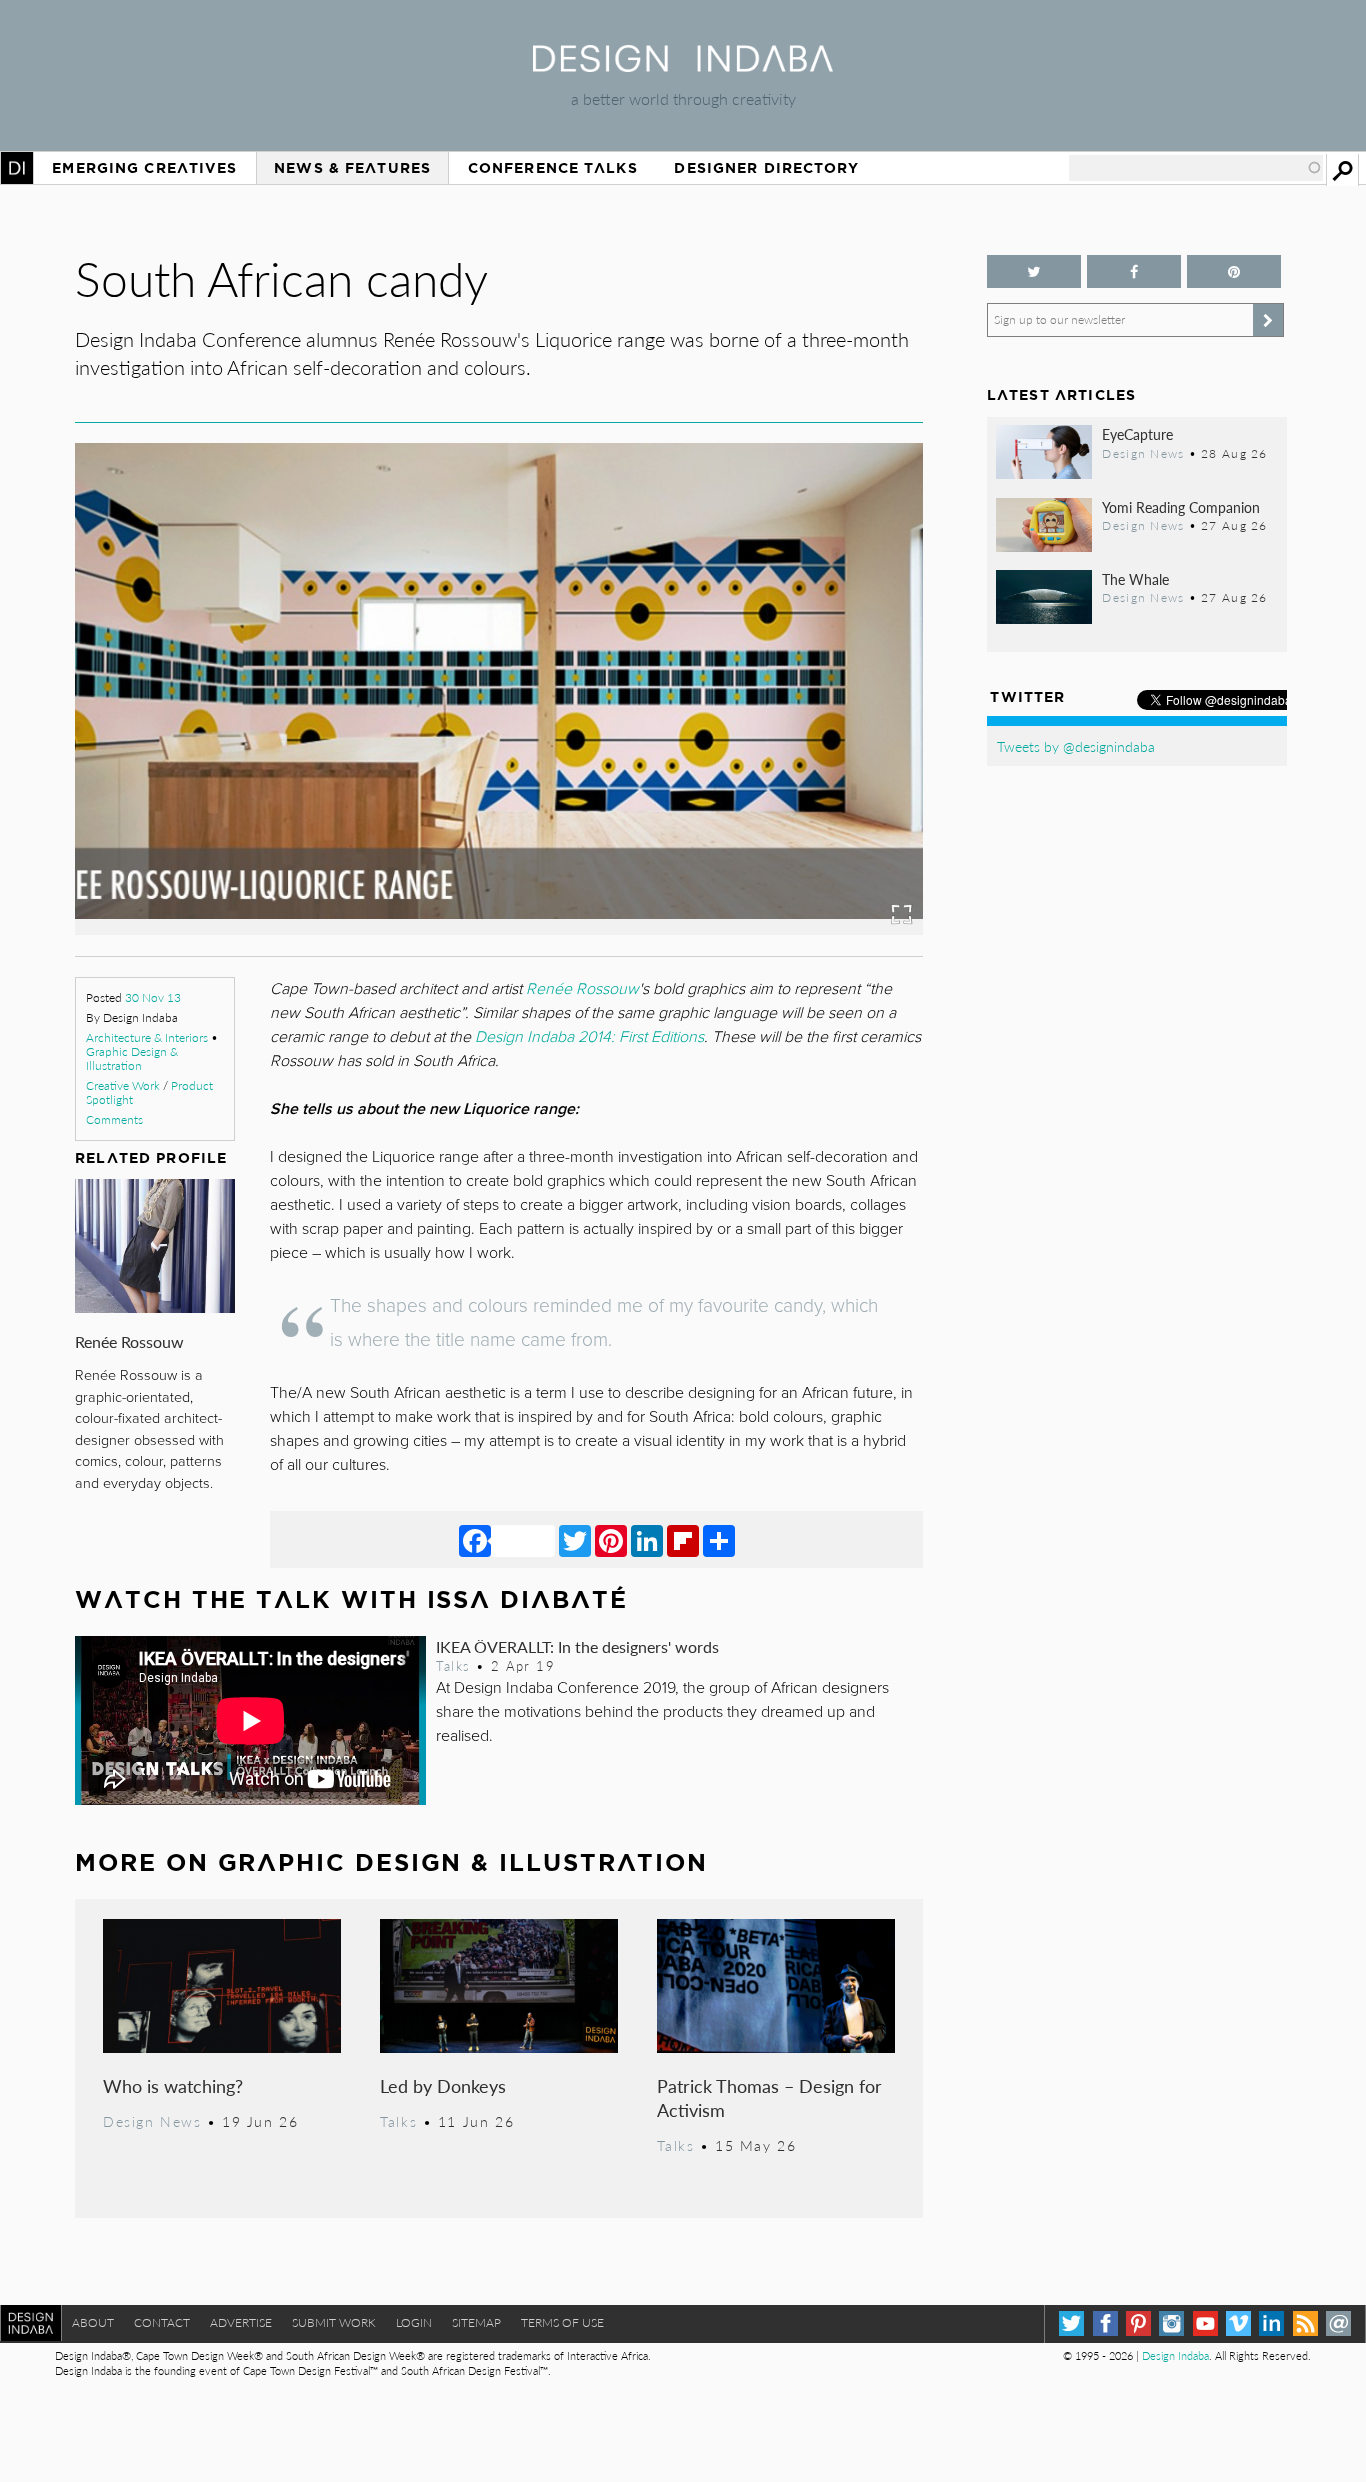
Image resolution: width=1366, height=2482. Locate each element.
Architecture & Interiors (147, 1037)
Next (796, 780)
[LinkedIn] (647, 1540)
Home (17, 168)
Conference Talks (553, 168)
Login (414, 2322)
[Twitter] (575, 1540)
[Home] (683, 65)
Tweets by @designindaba (1076, 746)
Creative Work (123, 1085)
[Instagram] (1171, 2323)
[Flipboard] (683, 1540)
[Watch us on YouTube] (1205, 2323)
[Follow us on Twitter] (1034, 271)
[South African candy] (598, 928)
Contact (162, 2322)
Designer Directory (766, 168)
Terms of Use (562, 2322)
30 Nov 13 (153, 997)
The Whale (1135, 579)
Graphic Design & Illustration (132, 1058)
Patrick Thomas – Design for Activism (769, 2097)
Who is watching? (173, 2085)
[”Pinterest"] (1234, 271)
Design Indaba (1175, 2355)
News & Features (352, 168)
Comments (114, 1119)
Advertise (241, 2322)
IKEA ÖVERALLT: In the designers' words (577, 1646)
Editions (677, 1037)
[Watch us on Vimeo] (1238, 2323)
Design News (152, 2121)
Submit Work (334, 2322)
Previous (202, 780)
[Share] (719, 1540)
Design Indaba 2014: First (563, 1037)
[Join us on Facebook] (1134, 271)
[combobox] (1196, 168)
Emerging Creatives (144, 168)
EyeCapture (1137, 434)
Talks (453, 1666)
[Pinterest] (611, 1540)
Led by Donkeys (443, 2085)
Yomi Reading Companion (1181, 507)
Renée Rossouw (129, 1341)
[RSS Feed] (1305, 2323)
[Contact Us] (1338, 2323)
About (93, 2322)
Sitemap (476, 2322)
